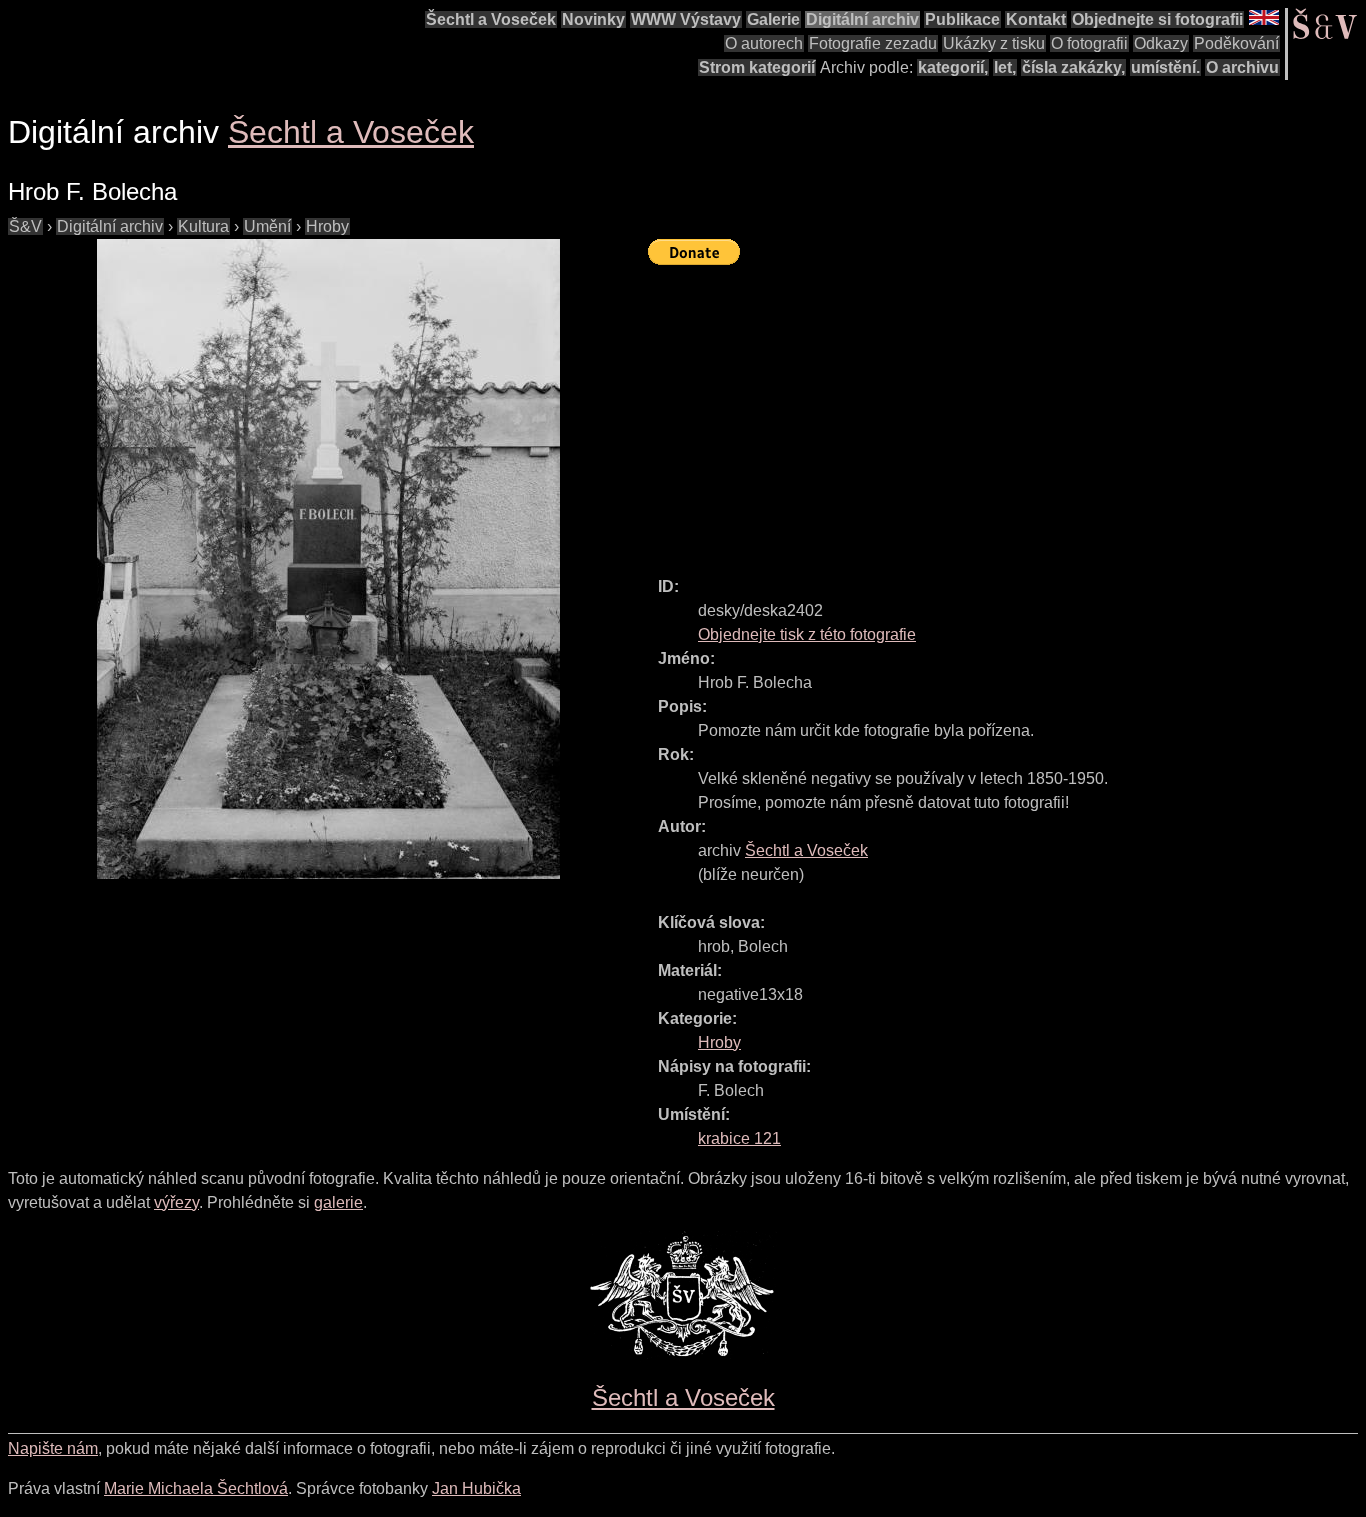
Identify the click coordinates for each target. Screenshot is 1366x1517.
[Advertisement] (1007, 412)
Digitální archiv (862, 19)
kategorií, (953, 67)
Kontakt (1036, 19)
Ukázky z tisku (994, 43)
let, (1005, 67)
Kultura (203, 226)
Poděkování (1236, 43)
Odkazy (1161, 43)
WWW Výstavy (686, 19)
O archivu (1242, 67)
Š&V (25, 226)
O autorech (764, 43)
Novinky (593, 19)
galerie (338, 1202)
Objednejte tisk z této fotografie (807, 634)
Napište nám (53, 1448)
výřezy (176, 1202)
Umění (267, 226)
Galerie (773, 19)
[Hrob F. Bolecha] (328, 559)
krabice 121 (739, 1138)
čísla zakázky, (1073, 67)
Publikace (962, 19)
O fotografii (1089, 43)
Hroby (327, 226)
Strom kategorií (757, 67)
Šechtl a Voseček (491, 19)
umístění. (1165, 67)
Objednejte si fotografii (1157, 19)
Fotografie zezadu (873, 43)
